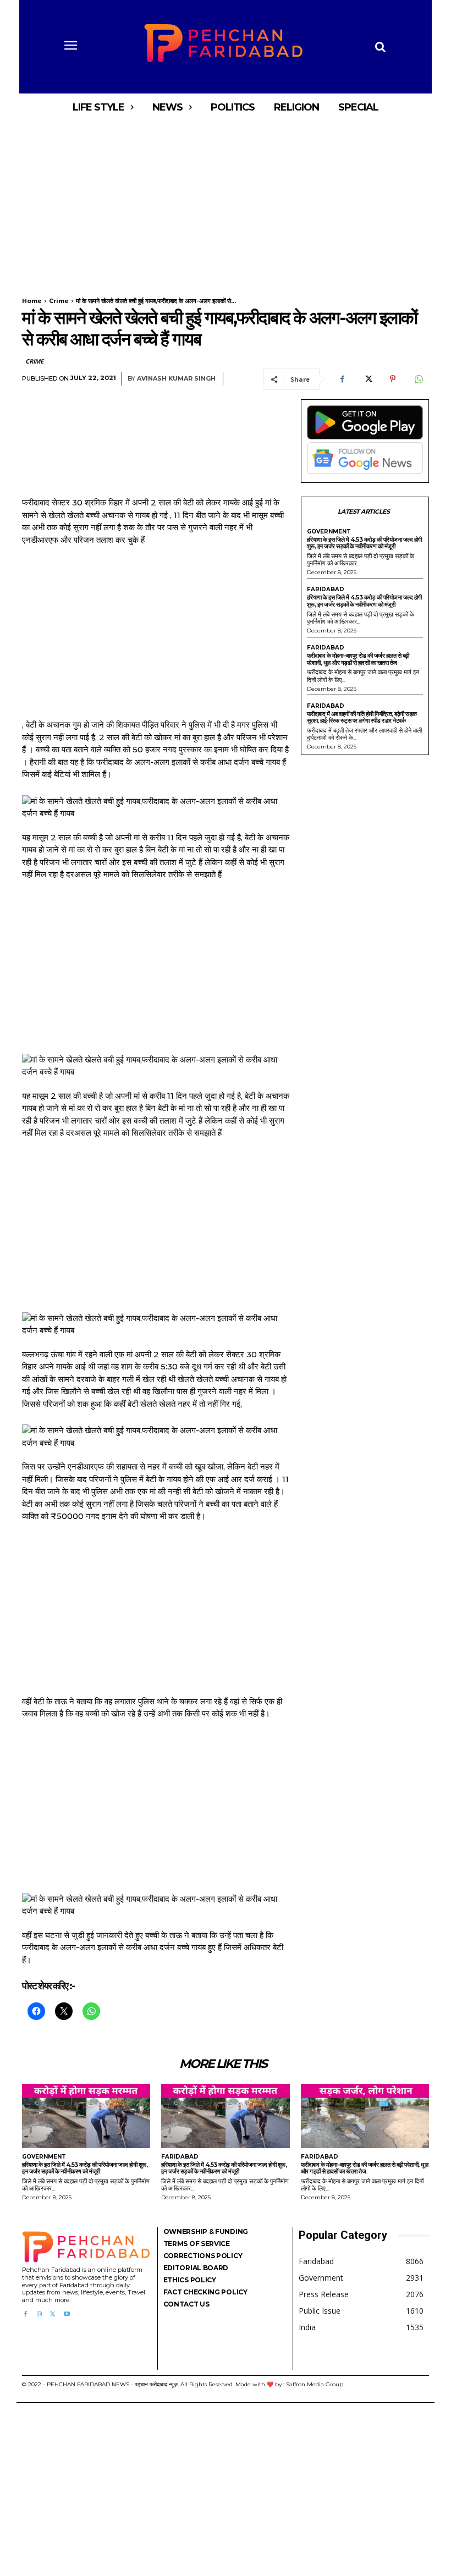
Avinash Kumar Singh (176, 379)
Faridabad (326, 590)
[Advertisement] (226, 202)
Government (329, 532)
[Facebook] (342, 379)
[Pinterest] (393, 379)
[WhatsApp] (418, 379)
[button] (380, 47)
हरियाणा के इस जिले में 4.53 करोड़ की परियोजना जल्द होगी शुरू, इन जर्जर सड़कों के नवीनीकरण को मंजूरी (364, 543)
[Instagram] (39, 2314)
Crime (59, 301)
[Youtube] (67, 2314)
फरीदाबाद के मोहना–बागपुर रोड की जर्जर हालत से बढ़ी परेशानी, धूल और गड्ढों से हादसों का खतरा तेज (358, 659)
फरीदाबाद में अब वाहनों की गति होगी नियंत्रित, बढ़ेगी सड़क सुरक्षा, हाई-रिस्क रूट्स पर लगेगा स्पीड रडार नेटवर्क (362, 717)
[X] (367, 379)
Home (32, 301)
